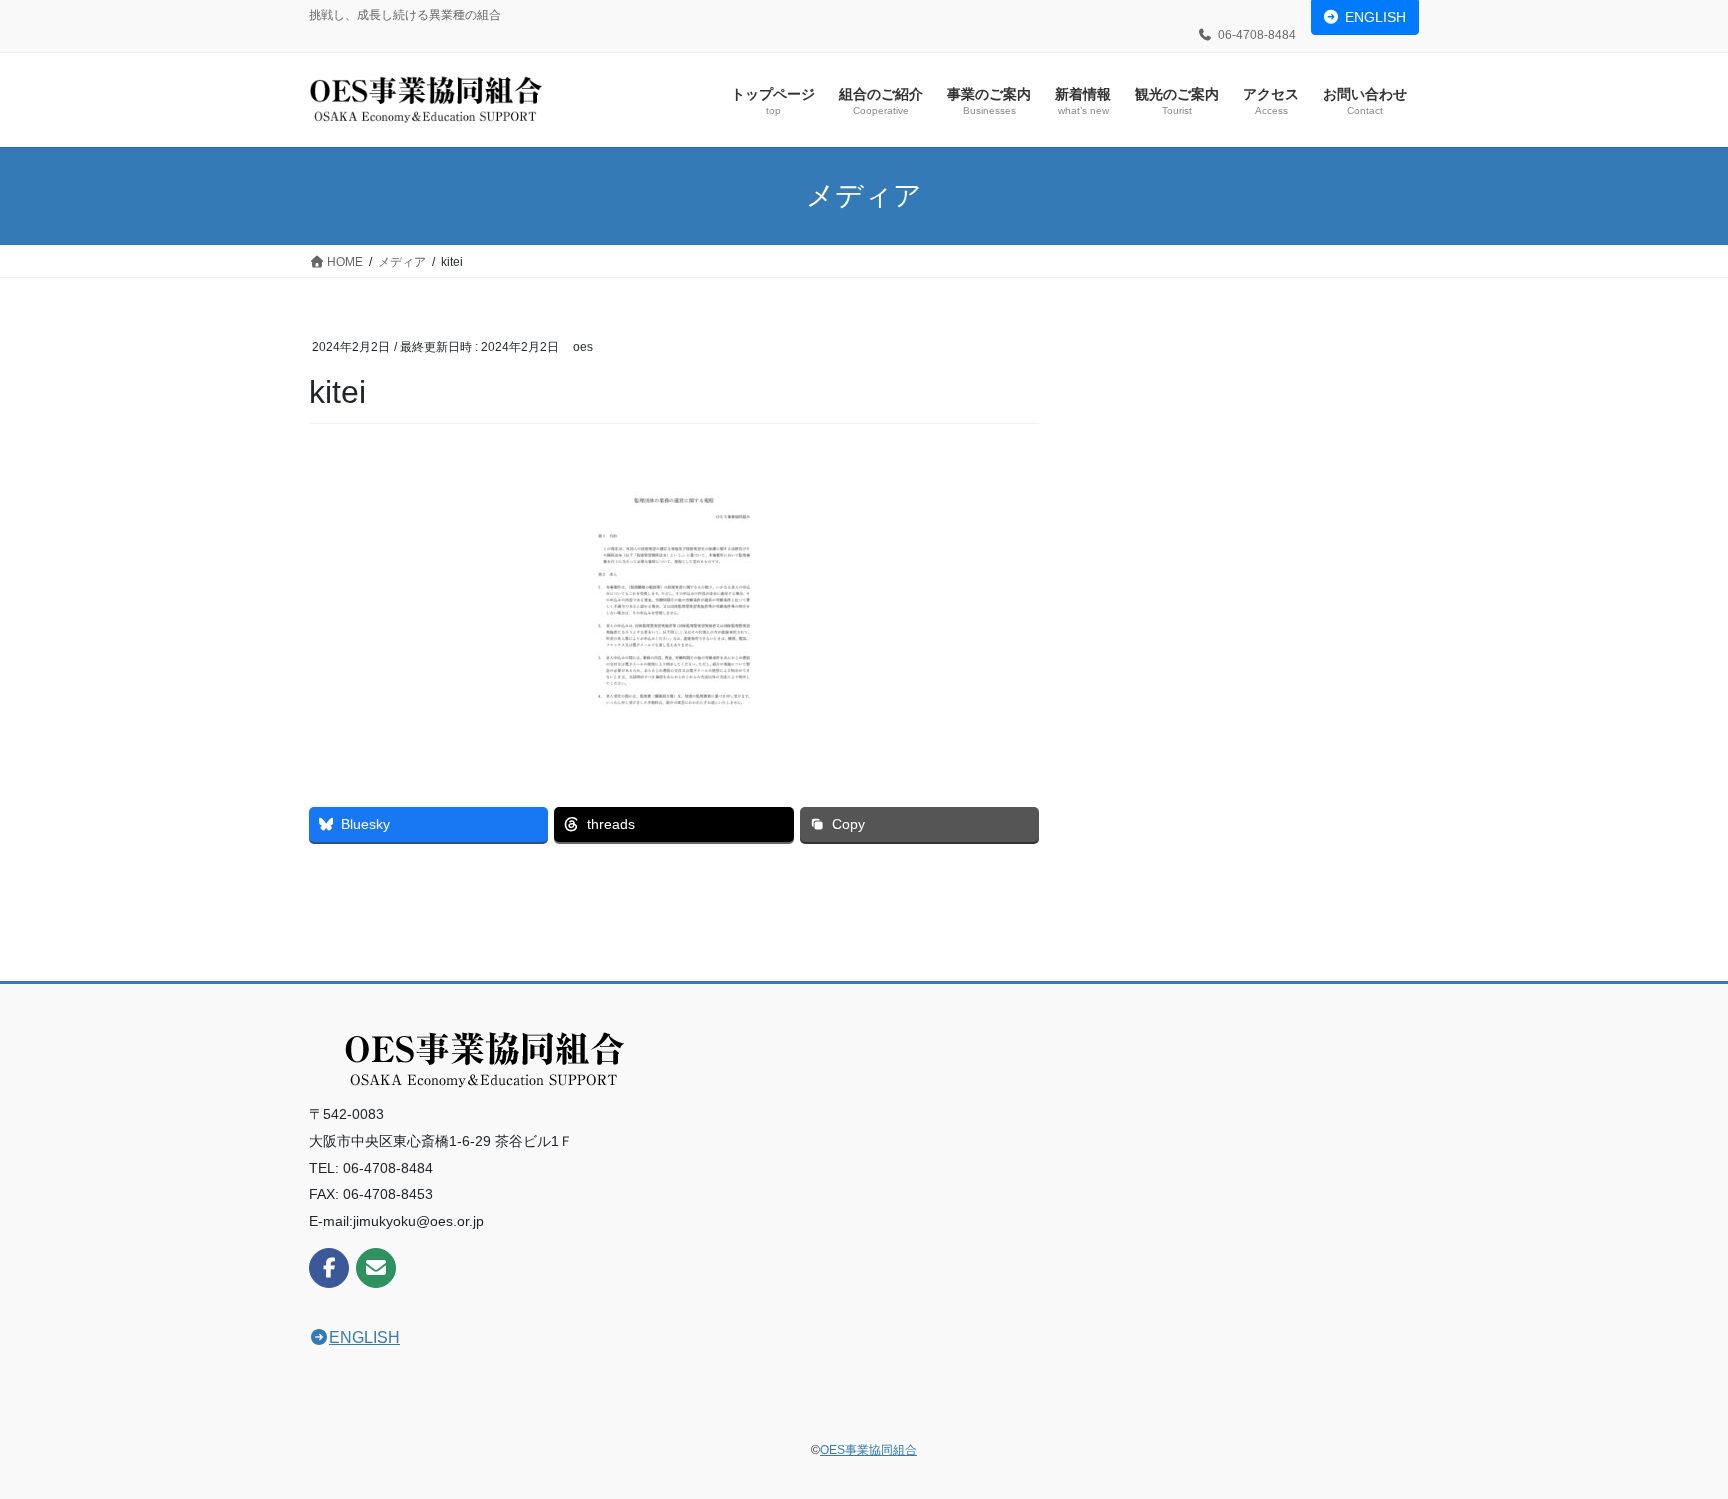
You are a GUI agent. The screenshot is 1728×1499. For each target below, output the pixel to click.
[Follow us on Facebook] (329, 1268)
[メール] (376, 1268)
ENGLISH (1375, 17)
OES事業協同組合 (868, 1450)
